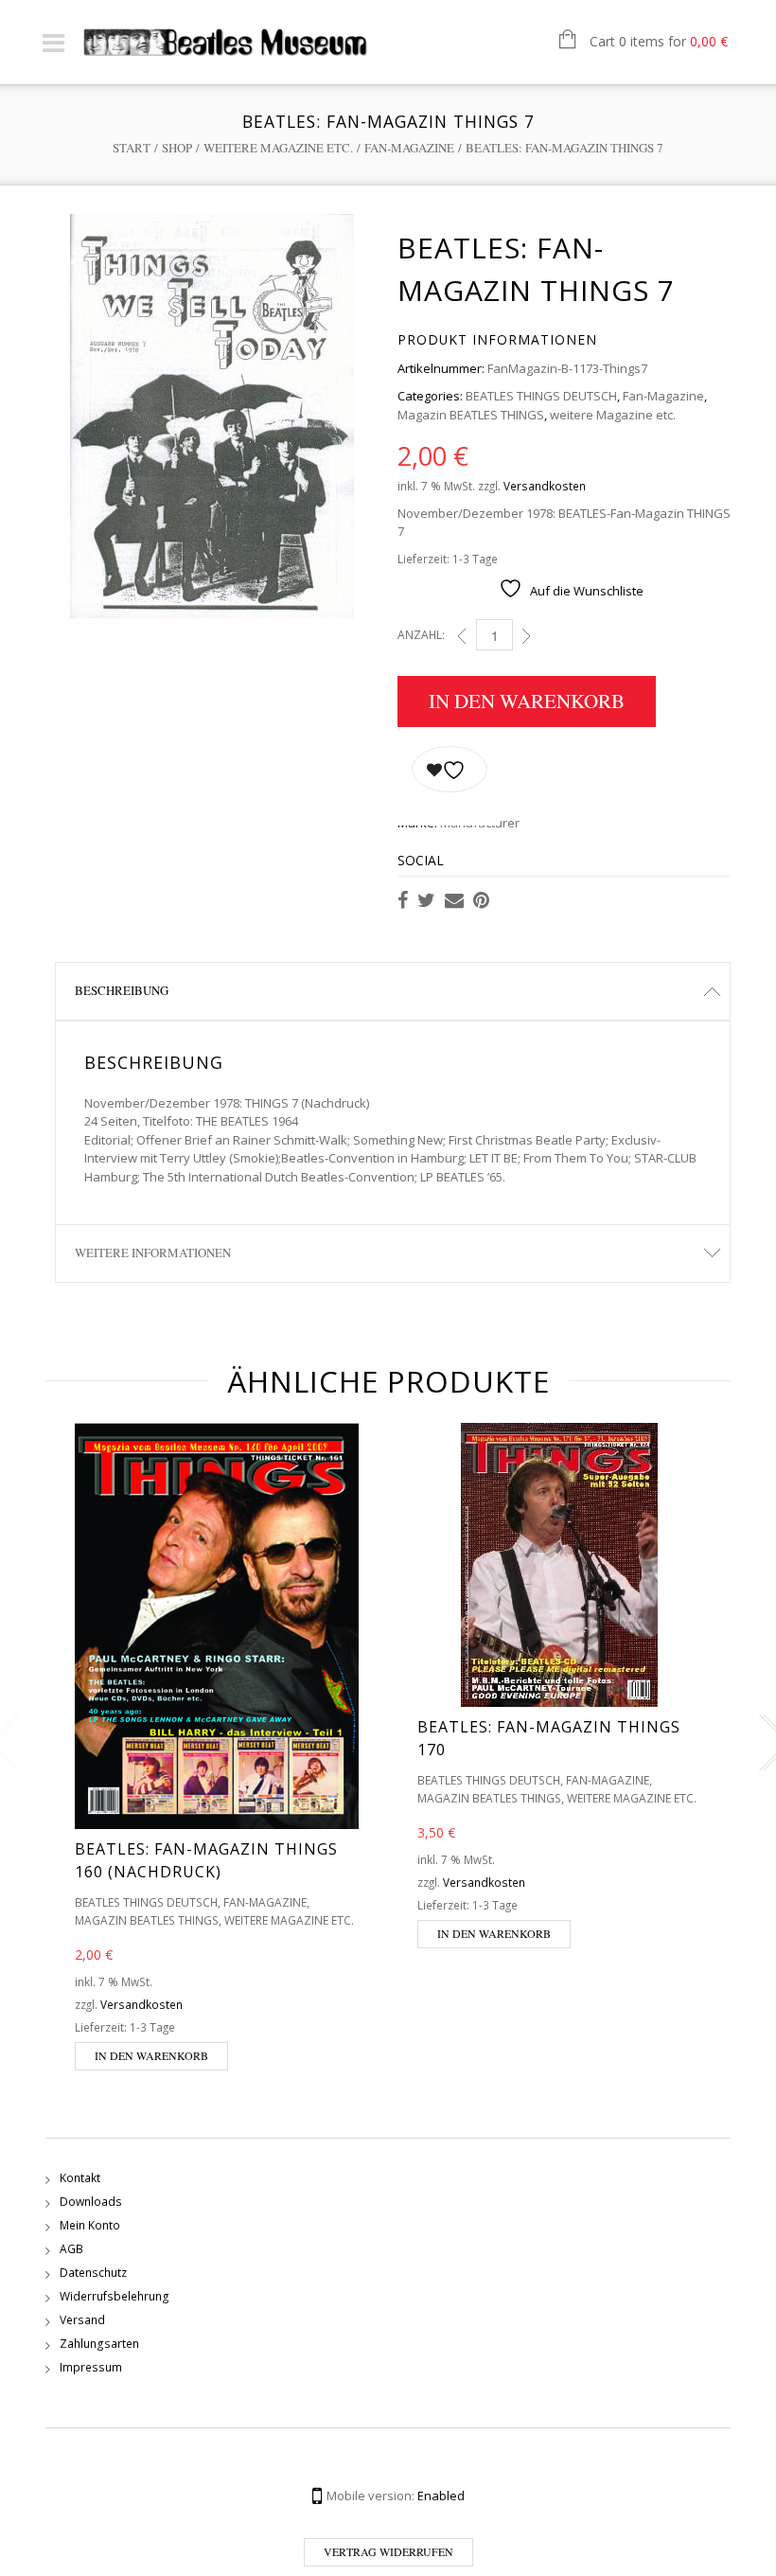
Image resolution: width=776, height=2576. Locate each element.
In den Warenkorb (527, 701)
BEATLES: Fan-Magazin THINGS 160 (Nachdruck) (206, 1860)
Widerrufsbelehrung (115, 2296)
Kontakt (80, 2178)
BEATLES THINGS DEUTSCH (541, 396)
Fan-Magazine (409, 148)
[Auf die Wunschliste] (450, 769)
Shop (177, 148)
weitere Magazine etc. (278, 148)
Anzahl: (421, 635)
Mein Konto (90, 2225)
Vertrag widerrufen (388, 2551)
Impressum (91, 2367)
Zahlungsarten (99, 2344)
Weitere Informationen (153, 1252)
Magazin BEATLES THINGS (471, 415)
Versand (82, 2320)
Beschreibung (122, 990)
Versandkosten (545, 486)
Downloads (91, 2202)
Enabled (441, 2496)
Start (132, 148)
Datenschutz (93, 2273)
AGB (71, 2249)
